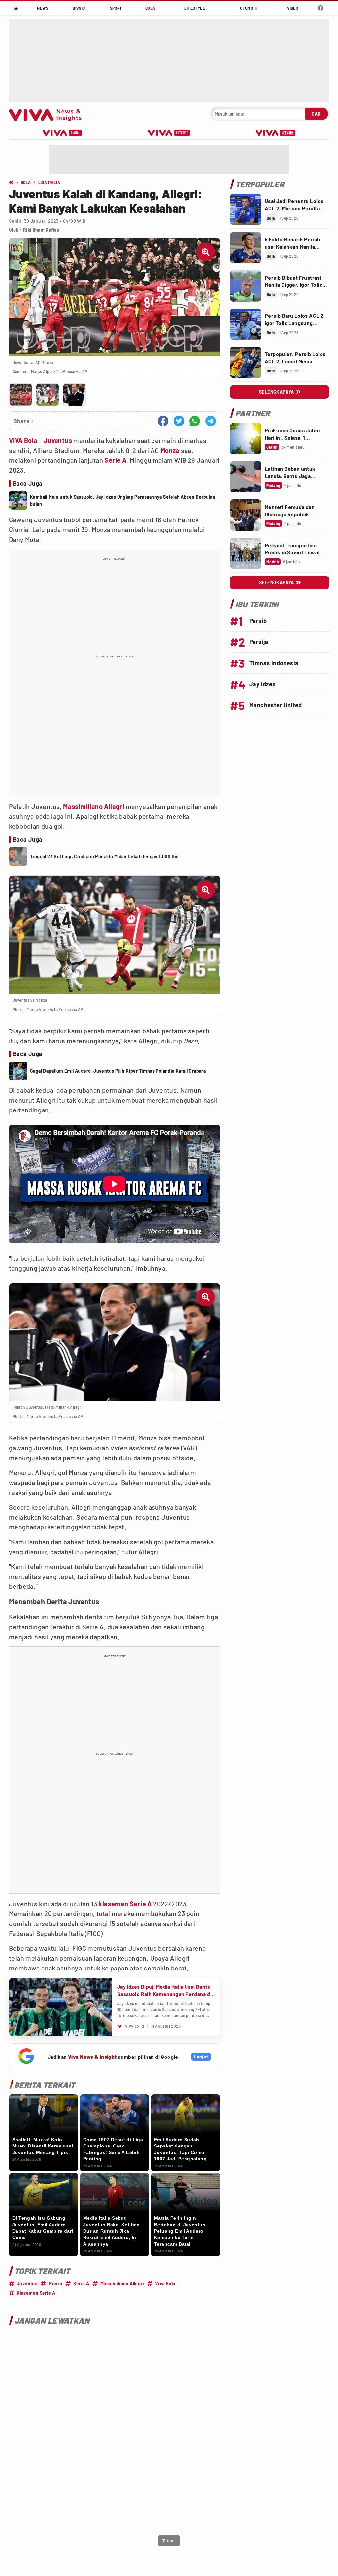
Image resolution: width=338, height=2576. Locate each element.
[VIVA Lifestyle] (169, 133)
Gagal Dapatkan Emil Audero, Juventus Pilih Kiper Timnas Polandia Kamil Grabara (118, 1071)
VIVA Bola (23, 440)
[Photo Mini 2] (47, 395)
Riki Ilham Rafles (41, 230)
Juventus (58, 440)
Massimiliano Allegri (94, 806)
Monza (170, 450)
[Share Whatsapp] (195, 421)
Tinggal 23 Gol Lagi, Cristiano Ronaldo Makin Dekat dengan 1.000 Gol (104, 857)
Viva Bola (165, 2283)
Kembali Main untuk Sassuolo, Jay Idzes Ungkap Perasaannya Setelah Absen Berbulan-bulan (124, 500)
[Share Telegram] (211, 421)
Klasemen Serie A (36, 2293)
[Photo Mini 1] (21, 395)
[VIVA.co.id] (49, 114)
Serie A (115, 460)
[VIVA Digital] (62, 133)
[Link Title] (246, 209)
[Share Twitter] (179, 421)
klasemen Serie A (125, 1904)
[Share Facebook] (163, 421)
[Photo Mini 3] (74, 395)
